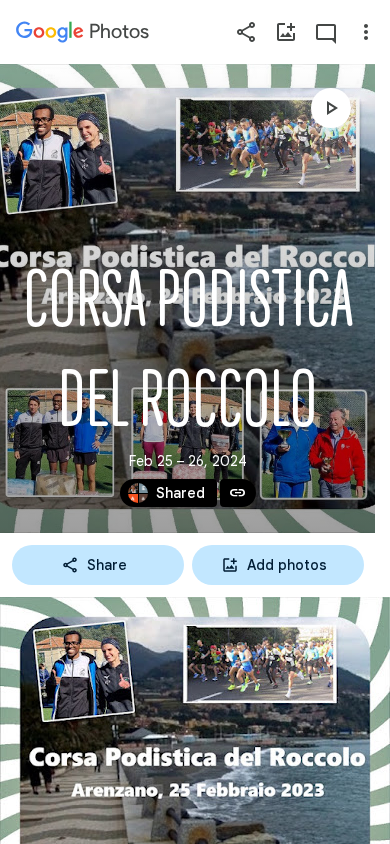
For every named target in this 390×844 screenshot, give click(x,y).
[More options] (366, 32)
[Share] (246, 32)
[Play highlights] (331, 108)
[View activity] (326, 32)
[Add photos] (286, 32)
